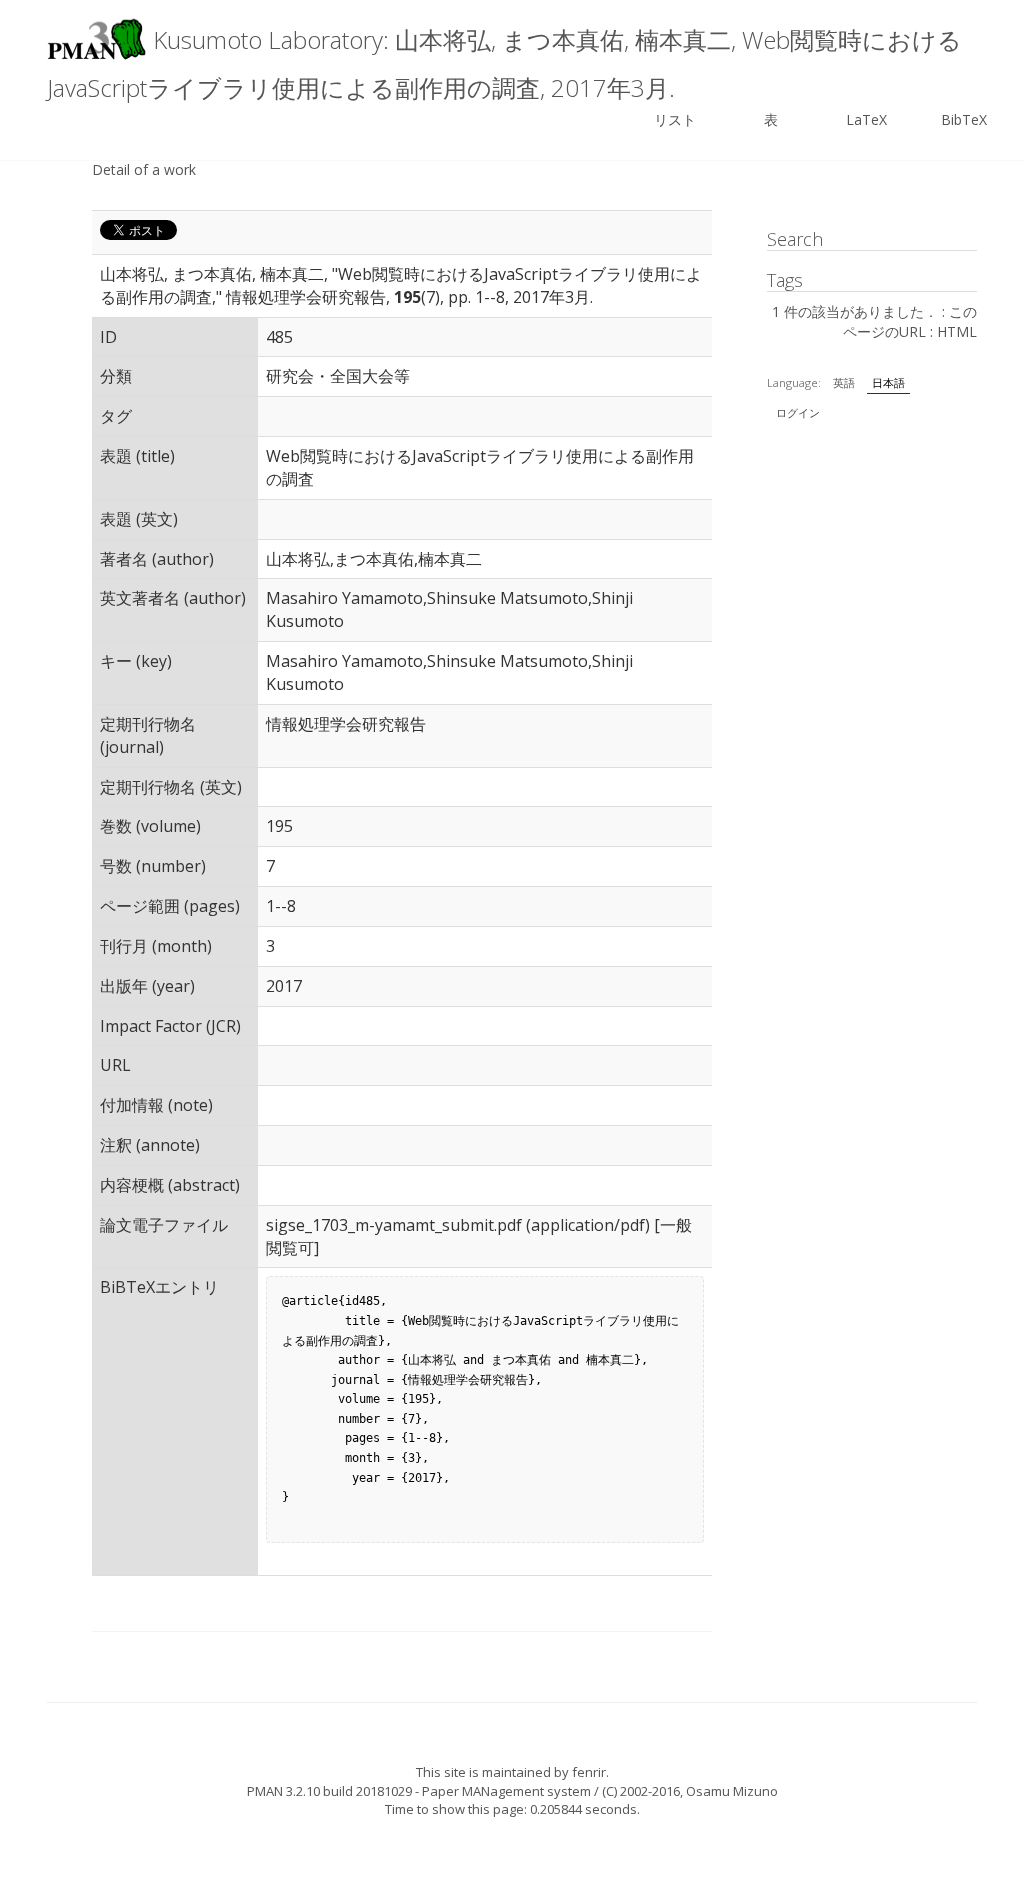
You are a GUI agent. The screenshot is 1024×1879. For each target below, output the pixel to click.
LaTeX (866, 119)
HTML (957, 331)
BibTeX (964, 119)
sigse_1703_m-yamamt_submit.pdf (394, 1225)
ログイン (798, 412)
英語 (844, 382)
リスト (675, 119)
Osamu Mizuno (732, 1791)
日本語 (888, 382)
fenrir (589, 1772)
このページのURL (910, 321)
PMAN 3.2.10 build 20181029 (329, 1791)
